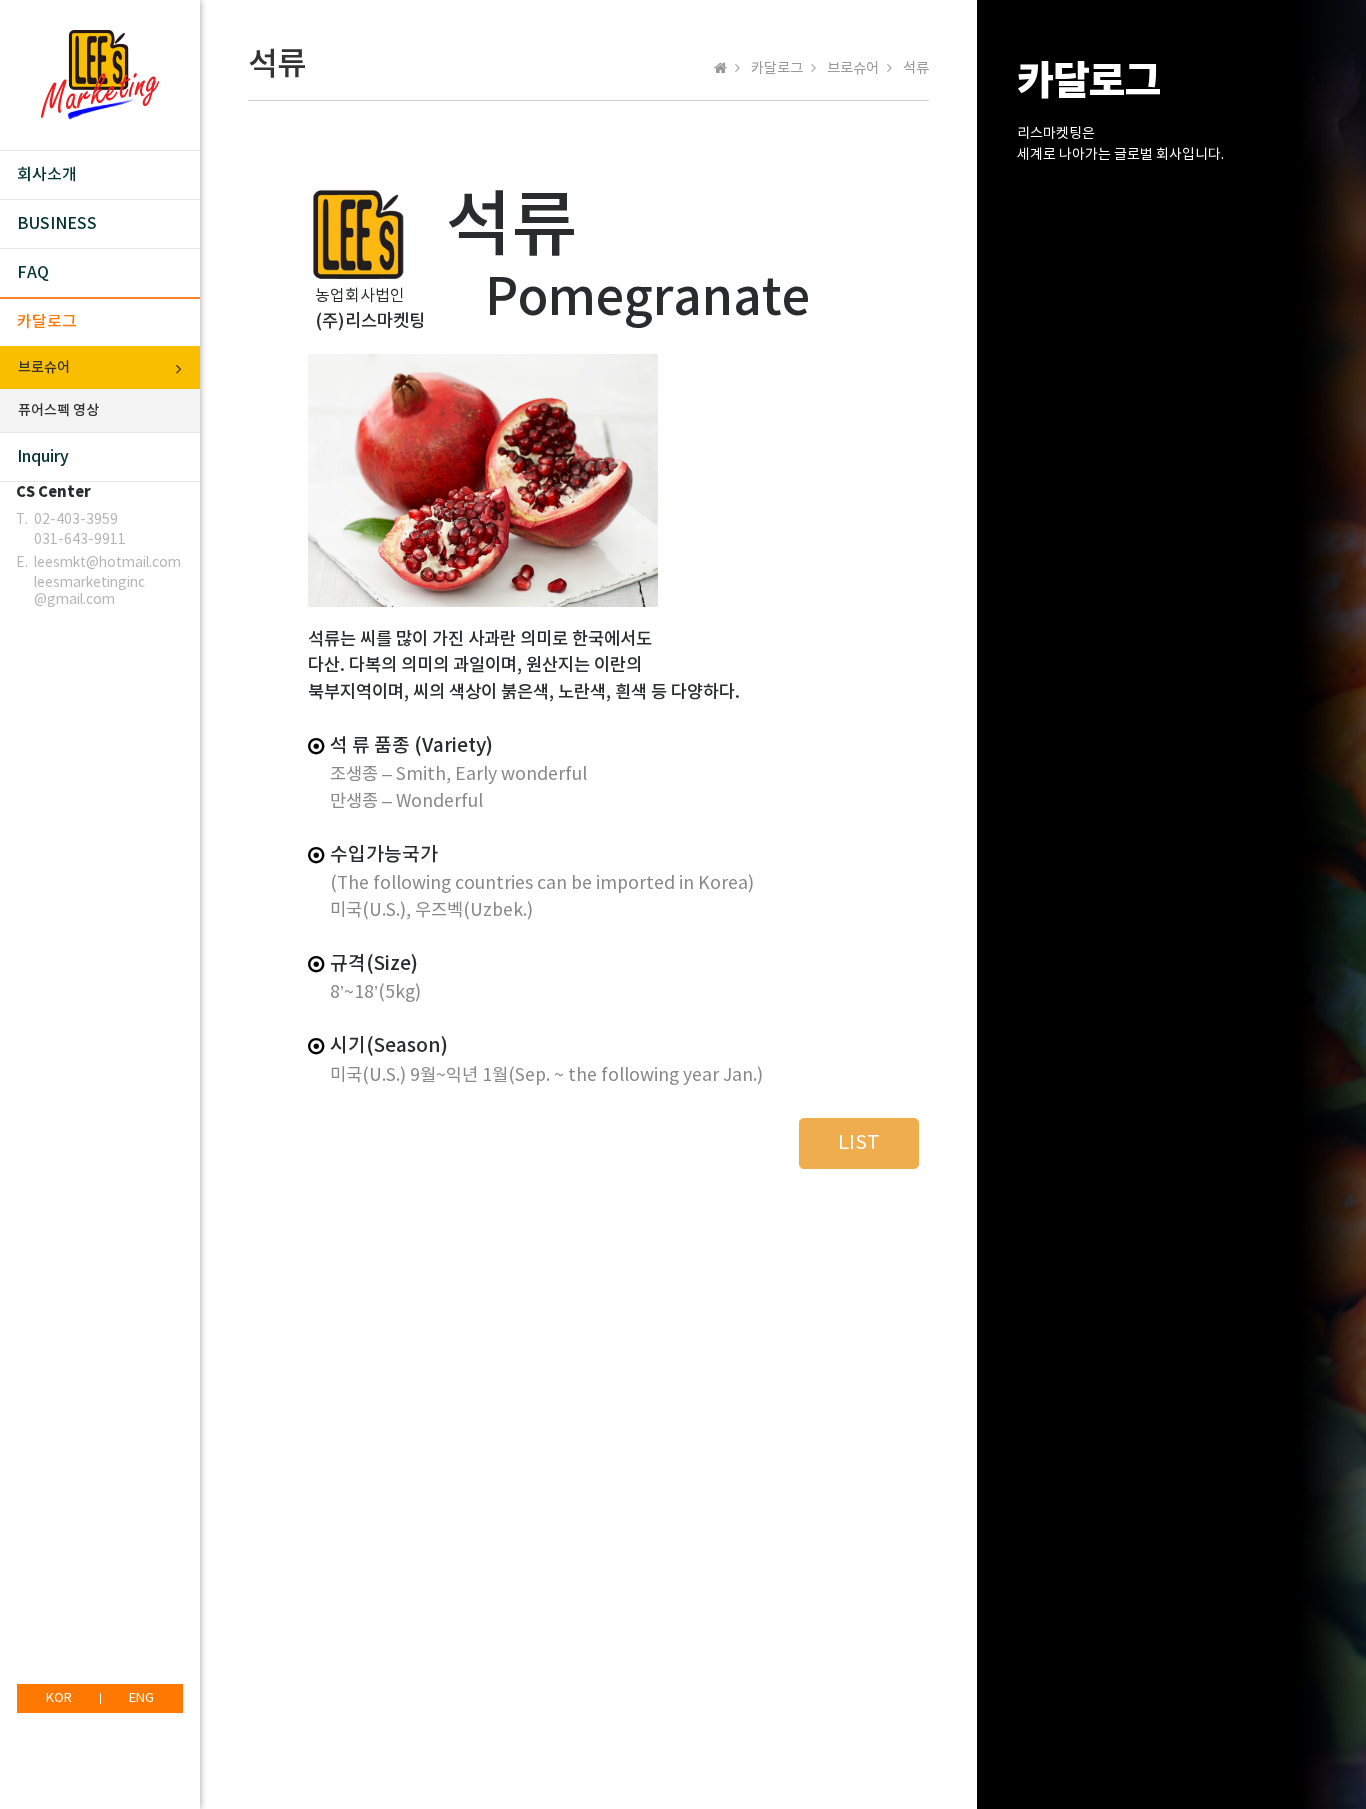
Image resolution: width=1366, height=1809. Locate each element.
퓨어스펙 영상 (58, 410)
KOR (59, 1698)
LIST (859, 1143)
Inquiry (43, 457)
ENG (141, 1698)
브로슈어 (44, 367)
